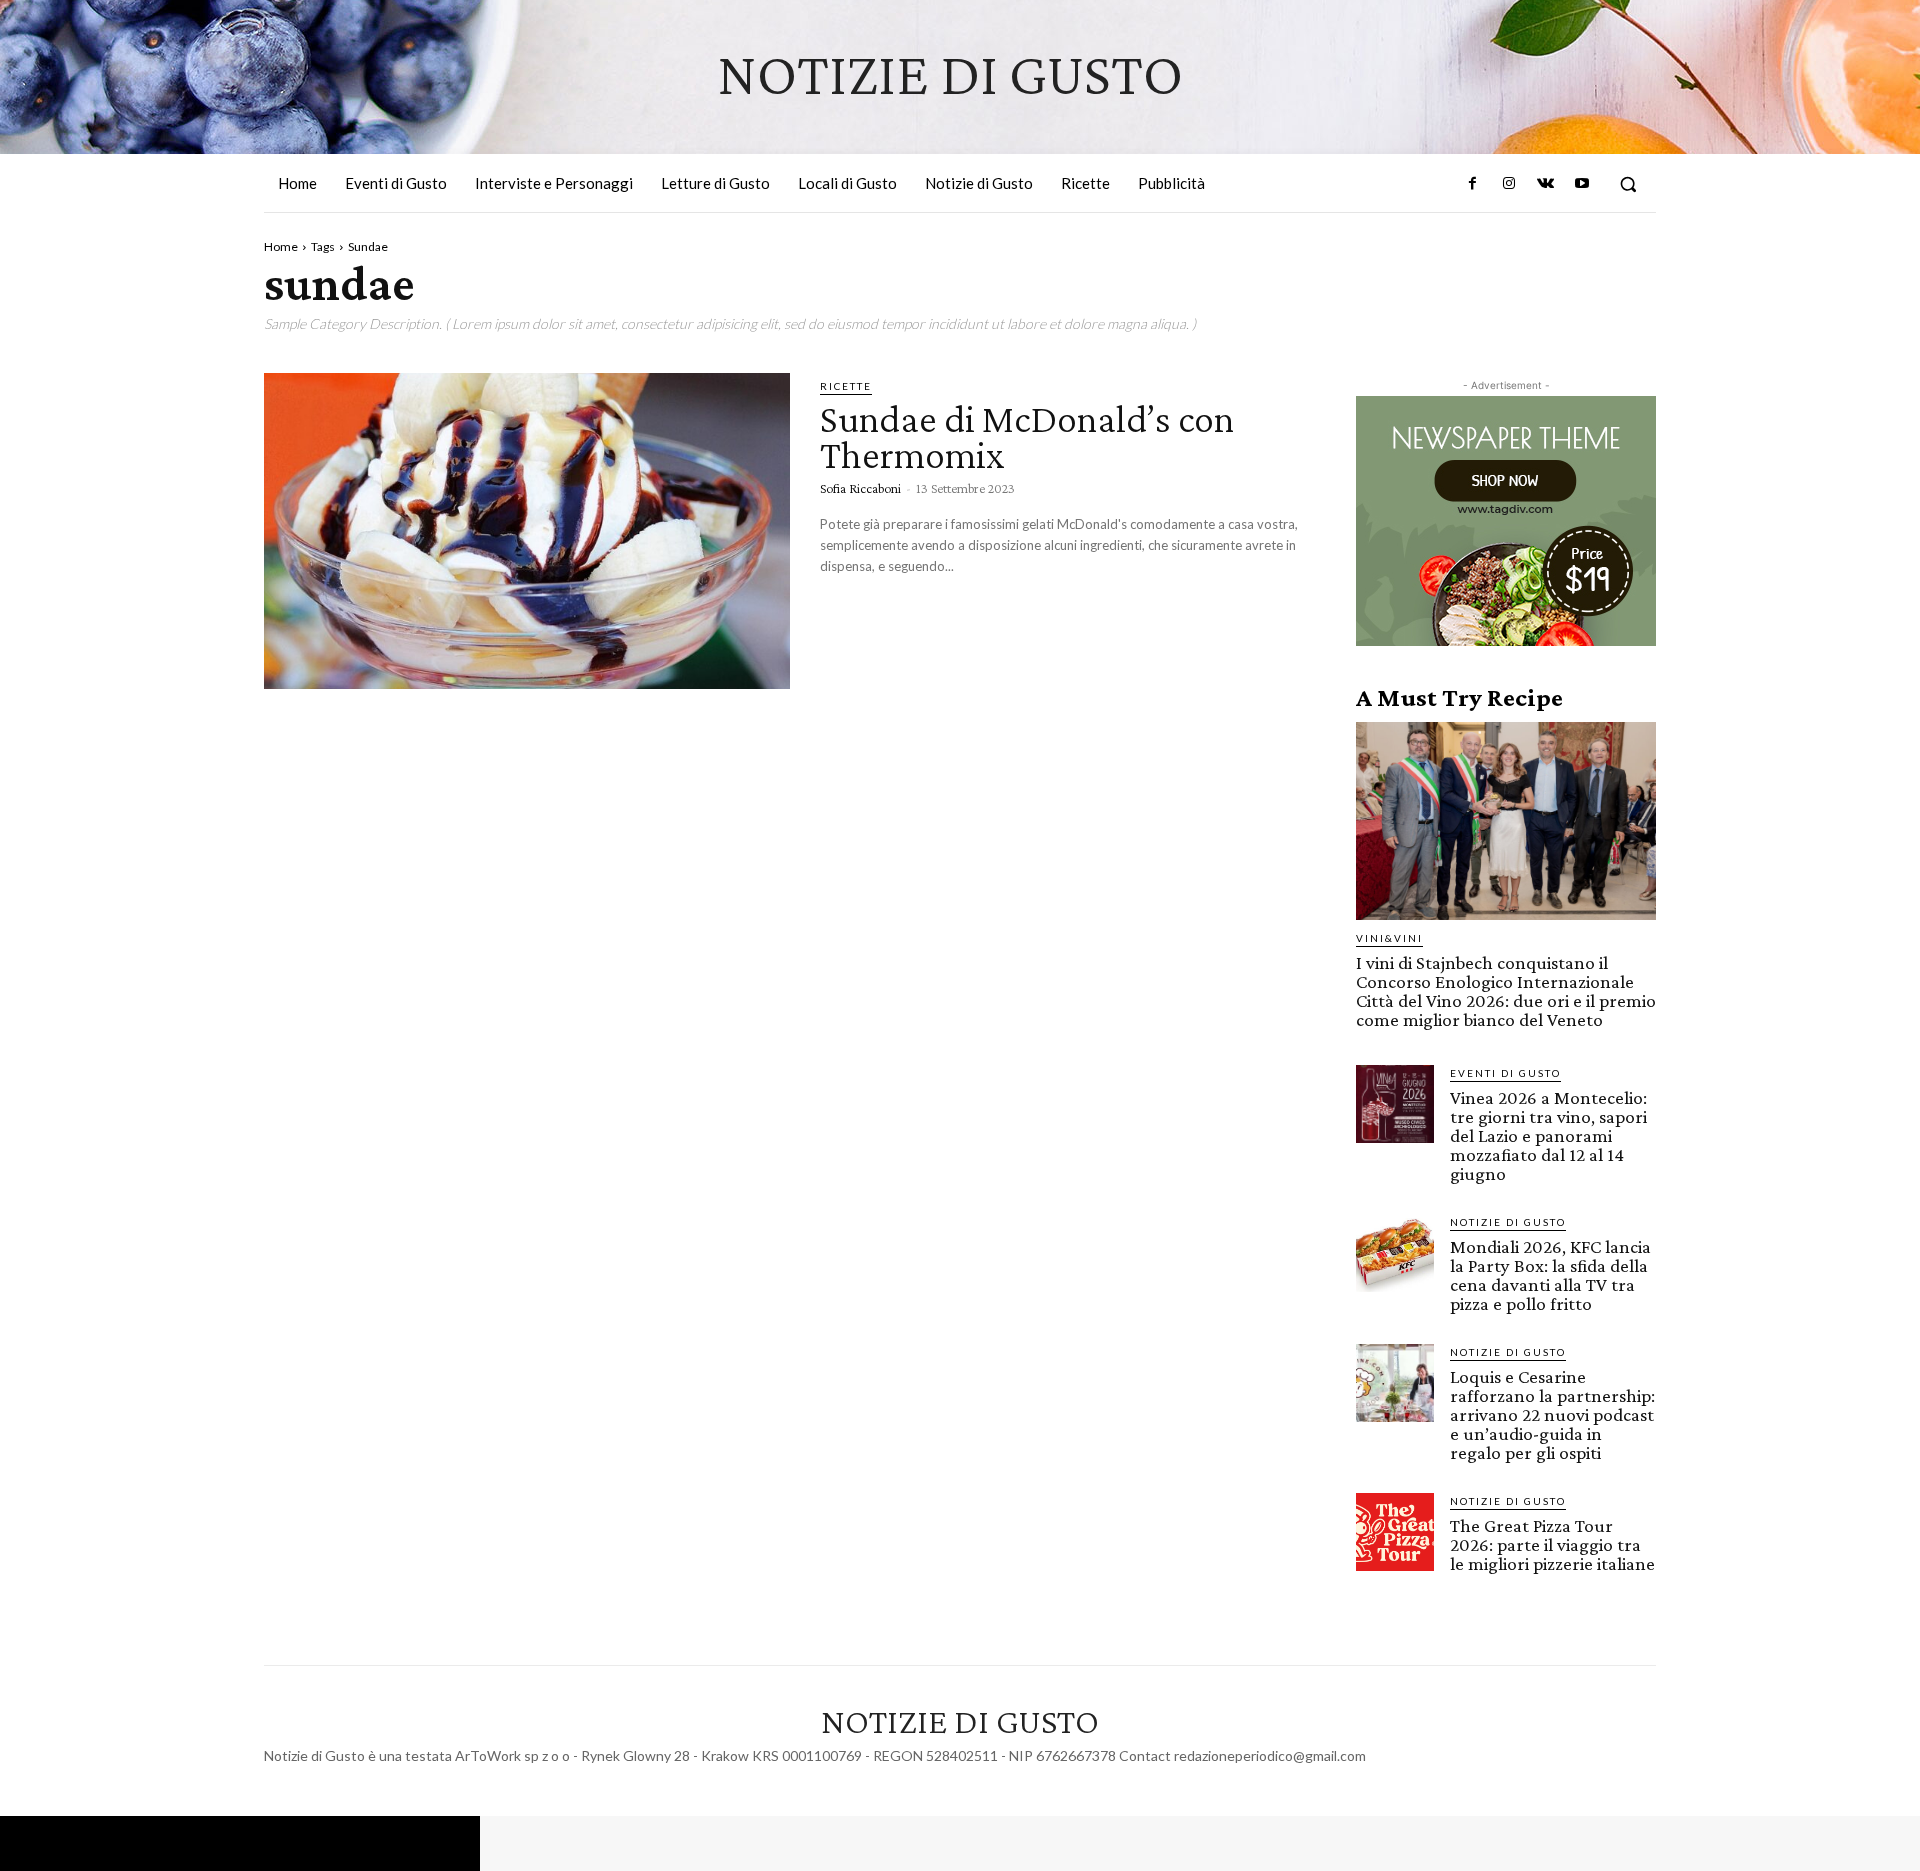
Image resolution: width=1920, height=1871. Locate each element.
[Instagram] (1509, 184)
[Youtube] (1582, 184)
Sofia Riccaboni (860, 488)
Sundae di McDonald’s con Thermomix (1027, 436)
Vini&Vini (1389, 938)
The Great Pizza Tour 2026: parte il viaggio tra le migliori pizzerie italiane (1552, 1544)
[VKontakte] (1545, 184)
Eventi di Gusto (1505, 1073)
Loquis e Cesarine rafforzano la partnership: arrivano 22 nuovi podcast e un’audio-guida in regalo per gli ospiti (1552, 1414)
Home (281, 246)
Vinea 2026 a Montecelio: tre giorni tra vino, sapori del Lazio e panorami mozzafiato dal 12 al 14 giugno (1548, 1135)
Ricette (846, 386)
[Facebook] (1473, 184)
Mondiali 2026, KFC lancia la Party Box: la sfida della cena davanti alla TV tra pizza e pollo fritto (1550, 1275)
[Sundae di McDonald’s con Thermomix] (527, 531)
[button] (1628, 184)
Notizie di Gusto (1508, 1222)
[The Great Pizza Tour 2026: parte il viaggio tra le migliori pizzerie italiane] (1395, 1532)
